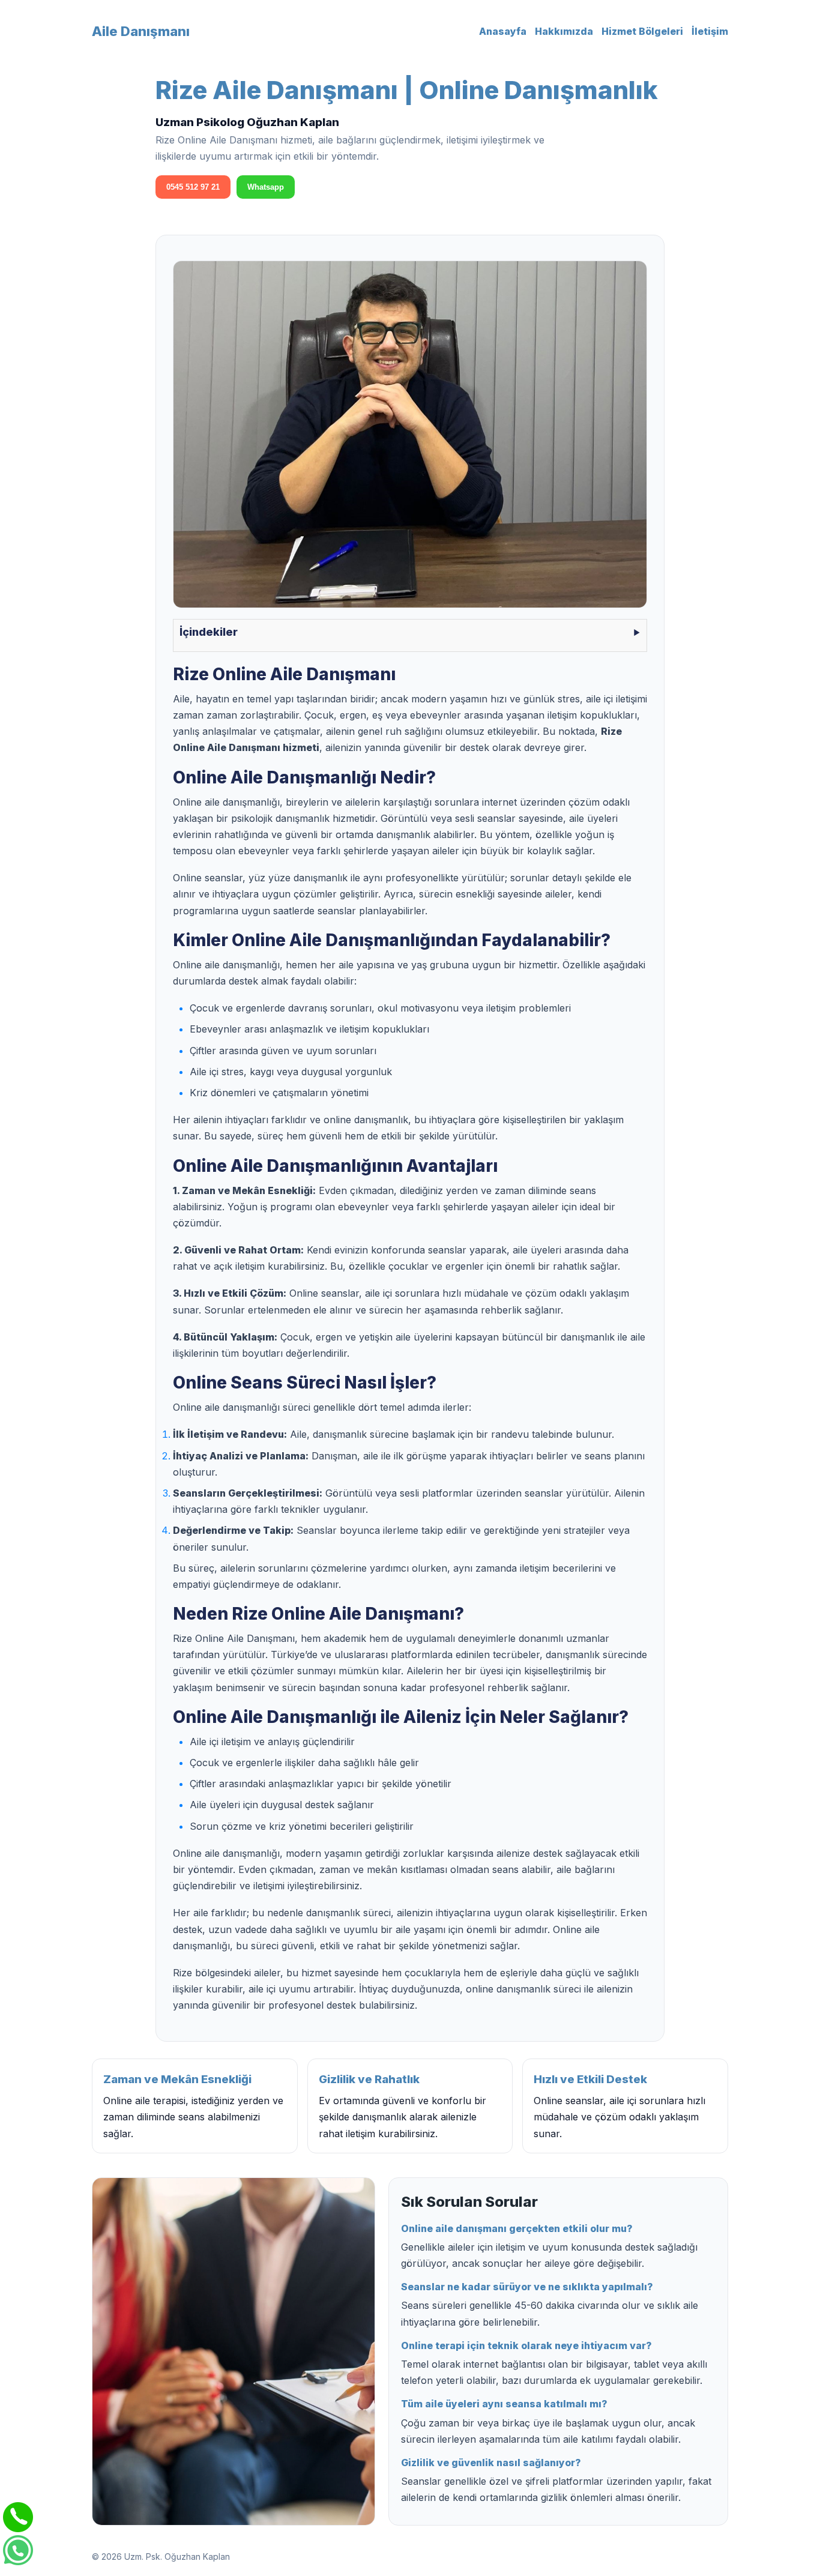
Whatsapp (266, 187)
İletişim (710, 31)
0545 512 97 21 (193, 187)
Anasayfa (503, 31)
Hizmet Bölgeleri (642, 31)
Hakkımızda (564, 31)
